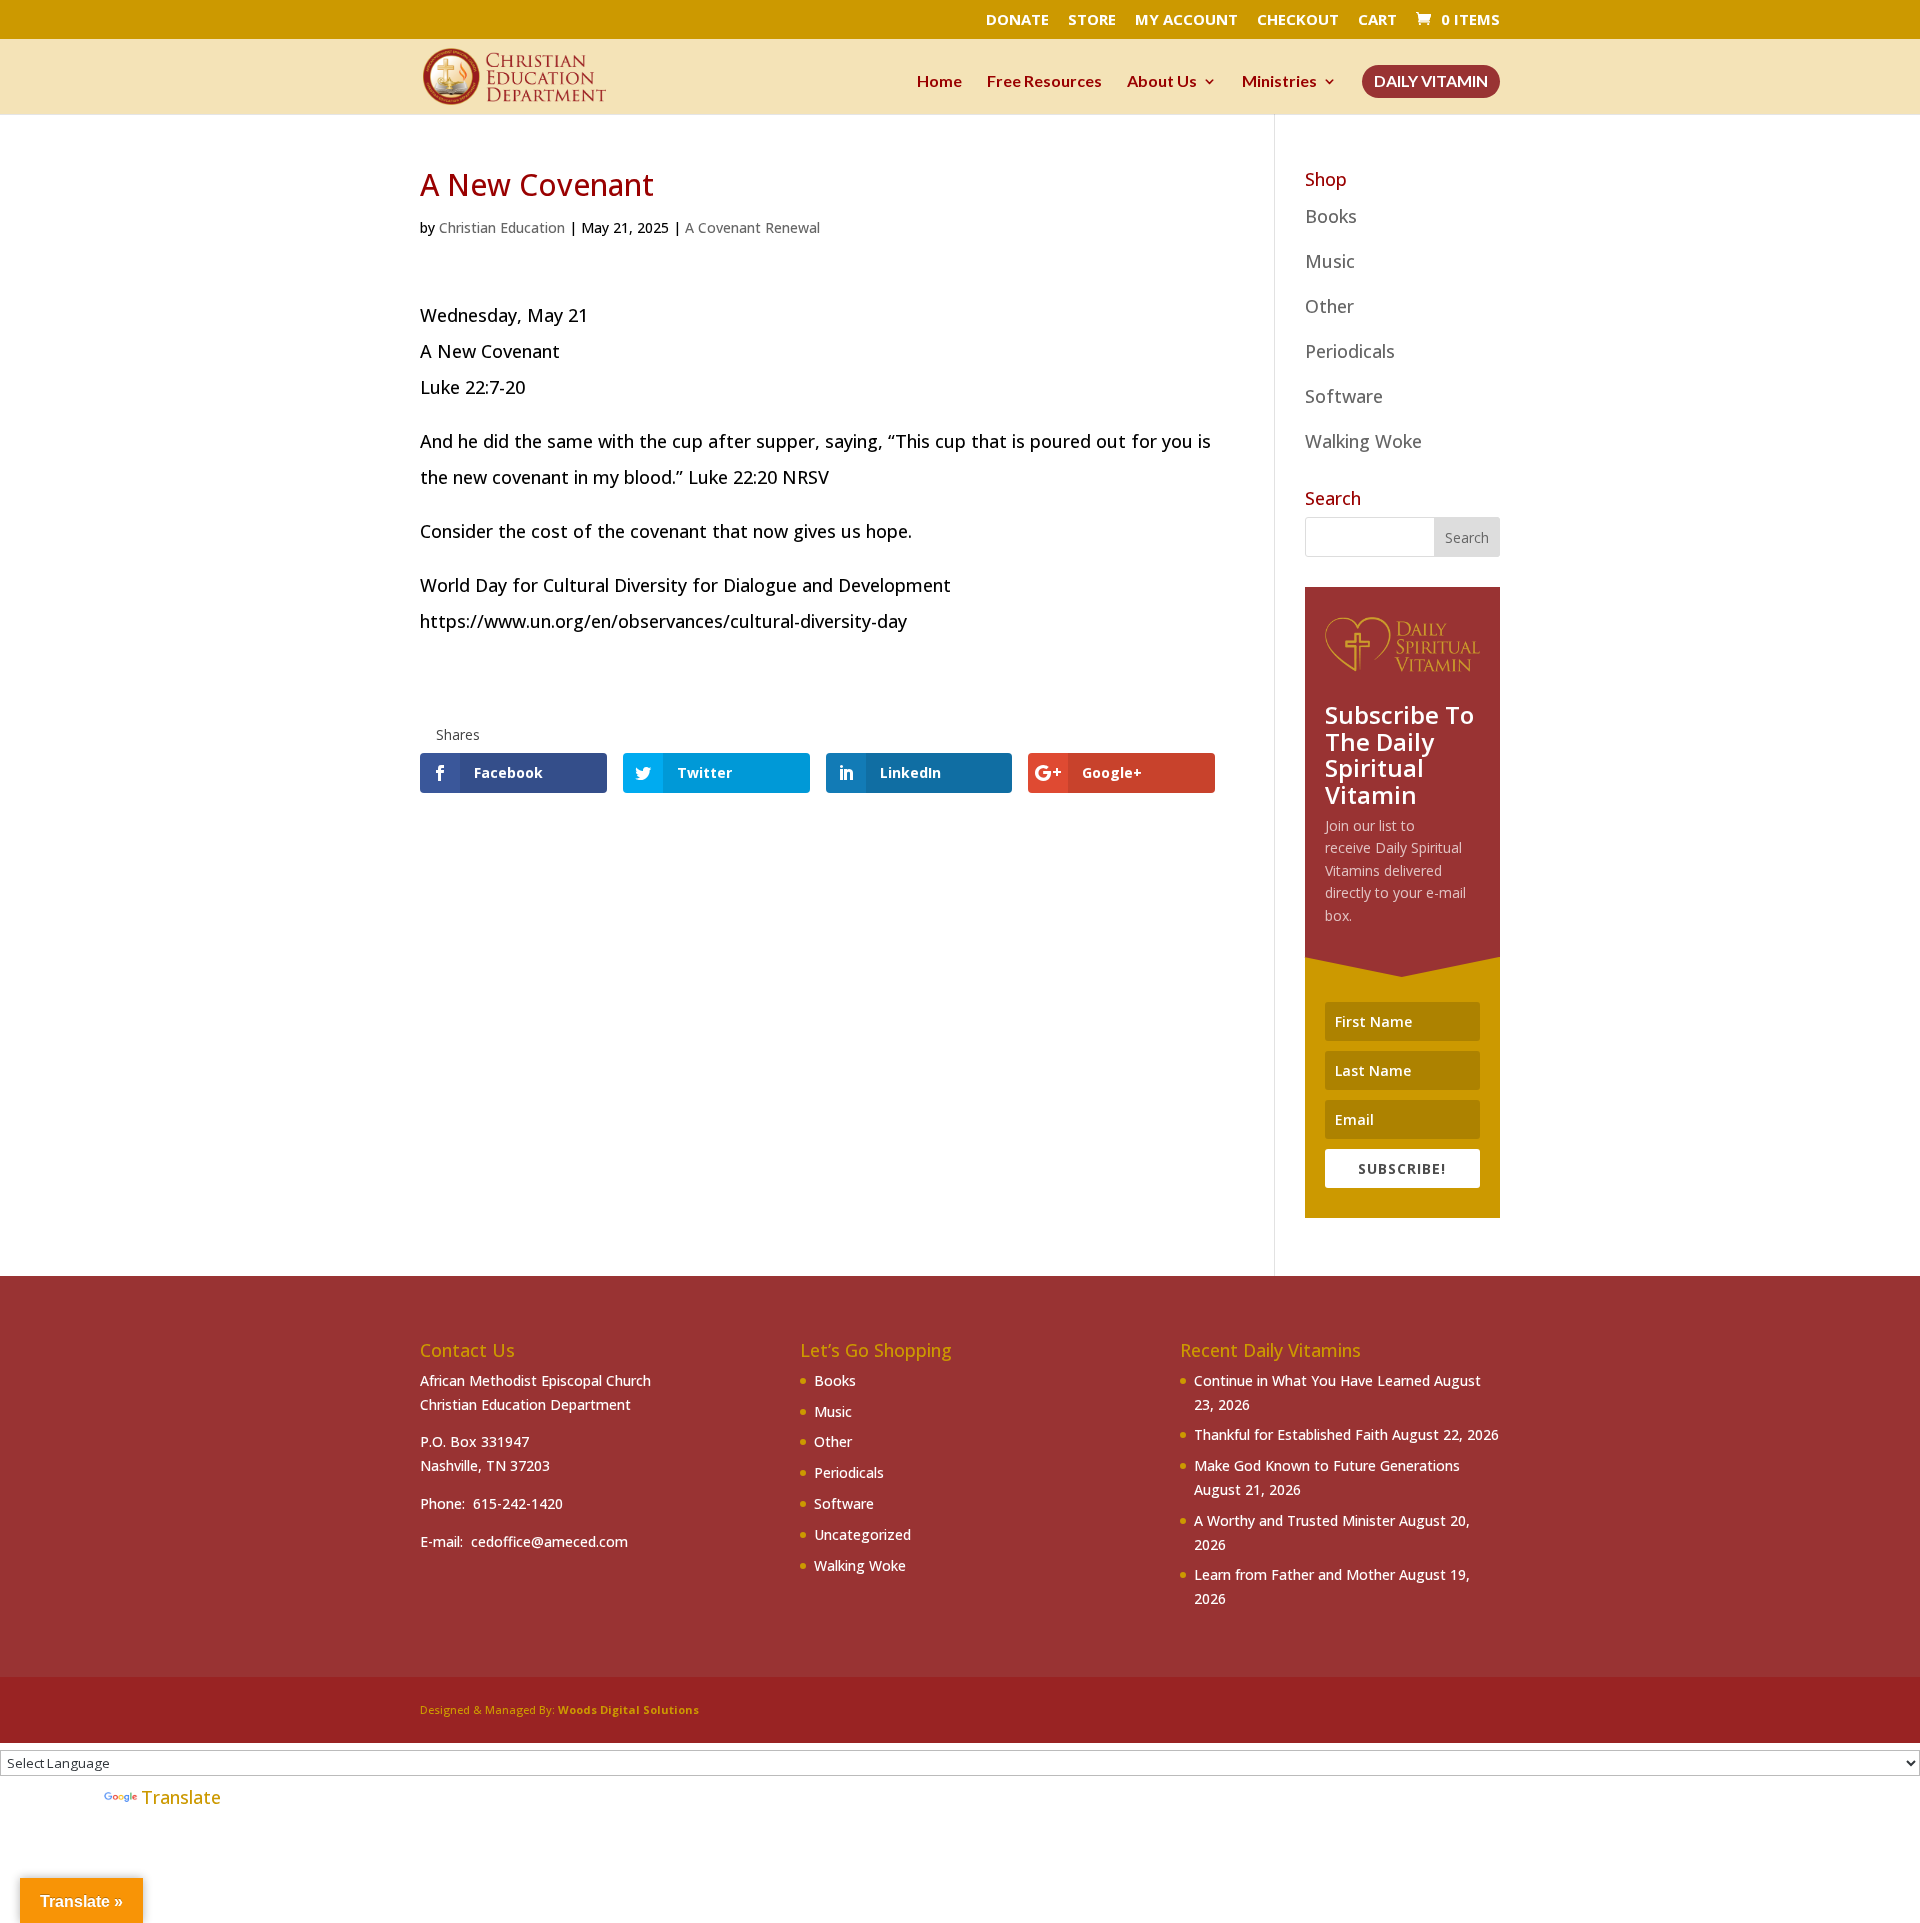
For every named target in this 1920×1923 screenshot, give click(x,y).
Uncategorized (862, 1534)
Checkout (1298, 20)
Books (1331, 216)
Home (939, 82)
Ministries (1279, 82)
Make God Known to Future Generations (1327, 1465)
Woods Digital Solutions (628, 1709)
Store (1092, 20)
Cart (1377, 20)
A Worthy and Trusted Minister (1294, 1520)
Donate (1017, 20)
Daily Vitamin (1431, 82)
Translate (181, 1797)
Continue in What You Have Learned (1312, 1380)
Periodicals (1350, 351)
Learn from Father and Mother (1294, 1574)
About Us (1162, 82)
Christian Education (502, 227)
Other (1329, 306)
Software (1344, 396)
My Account (1186, 20)
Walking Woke (1363, 441)
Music (1330, 261)
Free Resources (1044, 82)
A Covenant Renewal (752, 227)
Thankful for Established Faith (1291, 1434)
